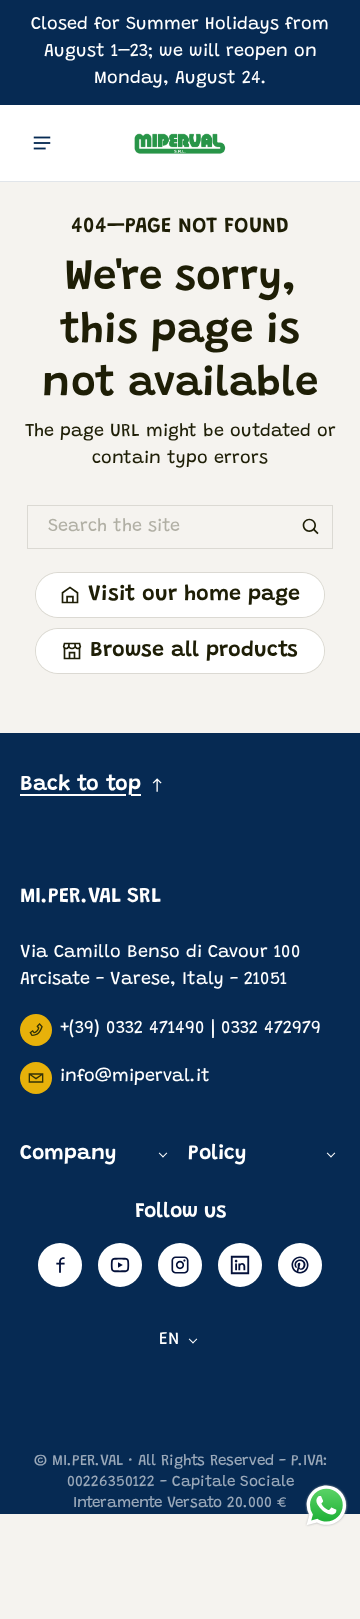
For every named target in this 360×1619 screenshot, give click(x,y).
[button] (318, 138)
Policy (217, 1154)
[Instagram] (180, 1265)
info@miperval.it (135, 1077)
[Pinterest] (300, 1265)
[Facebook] (60, 1265)
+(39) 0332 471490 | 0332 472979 (190, 1029)
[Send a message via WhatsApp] (326, 1505)
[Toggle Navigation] (42, 143)
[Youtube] (120, 1265)
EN (169, 1340)
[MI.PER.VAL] (180, 142)
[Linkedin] (240, 1265)
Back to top (80, 785)
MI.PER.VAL (87, 1461)
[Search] (311, 527)
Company (68, 1154)
